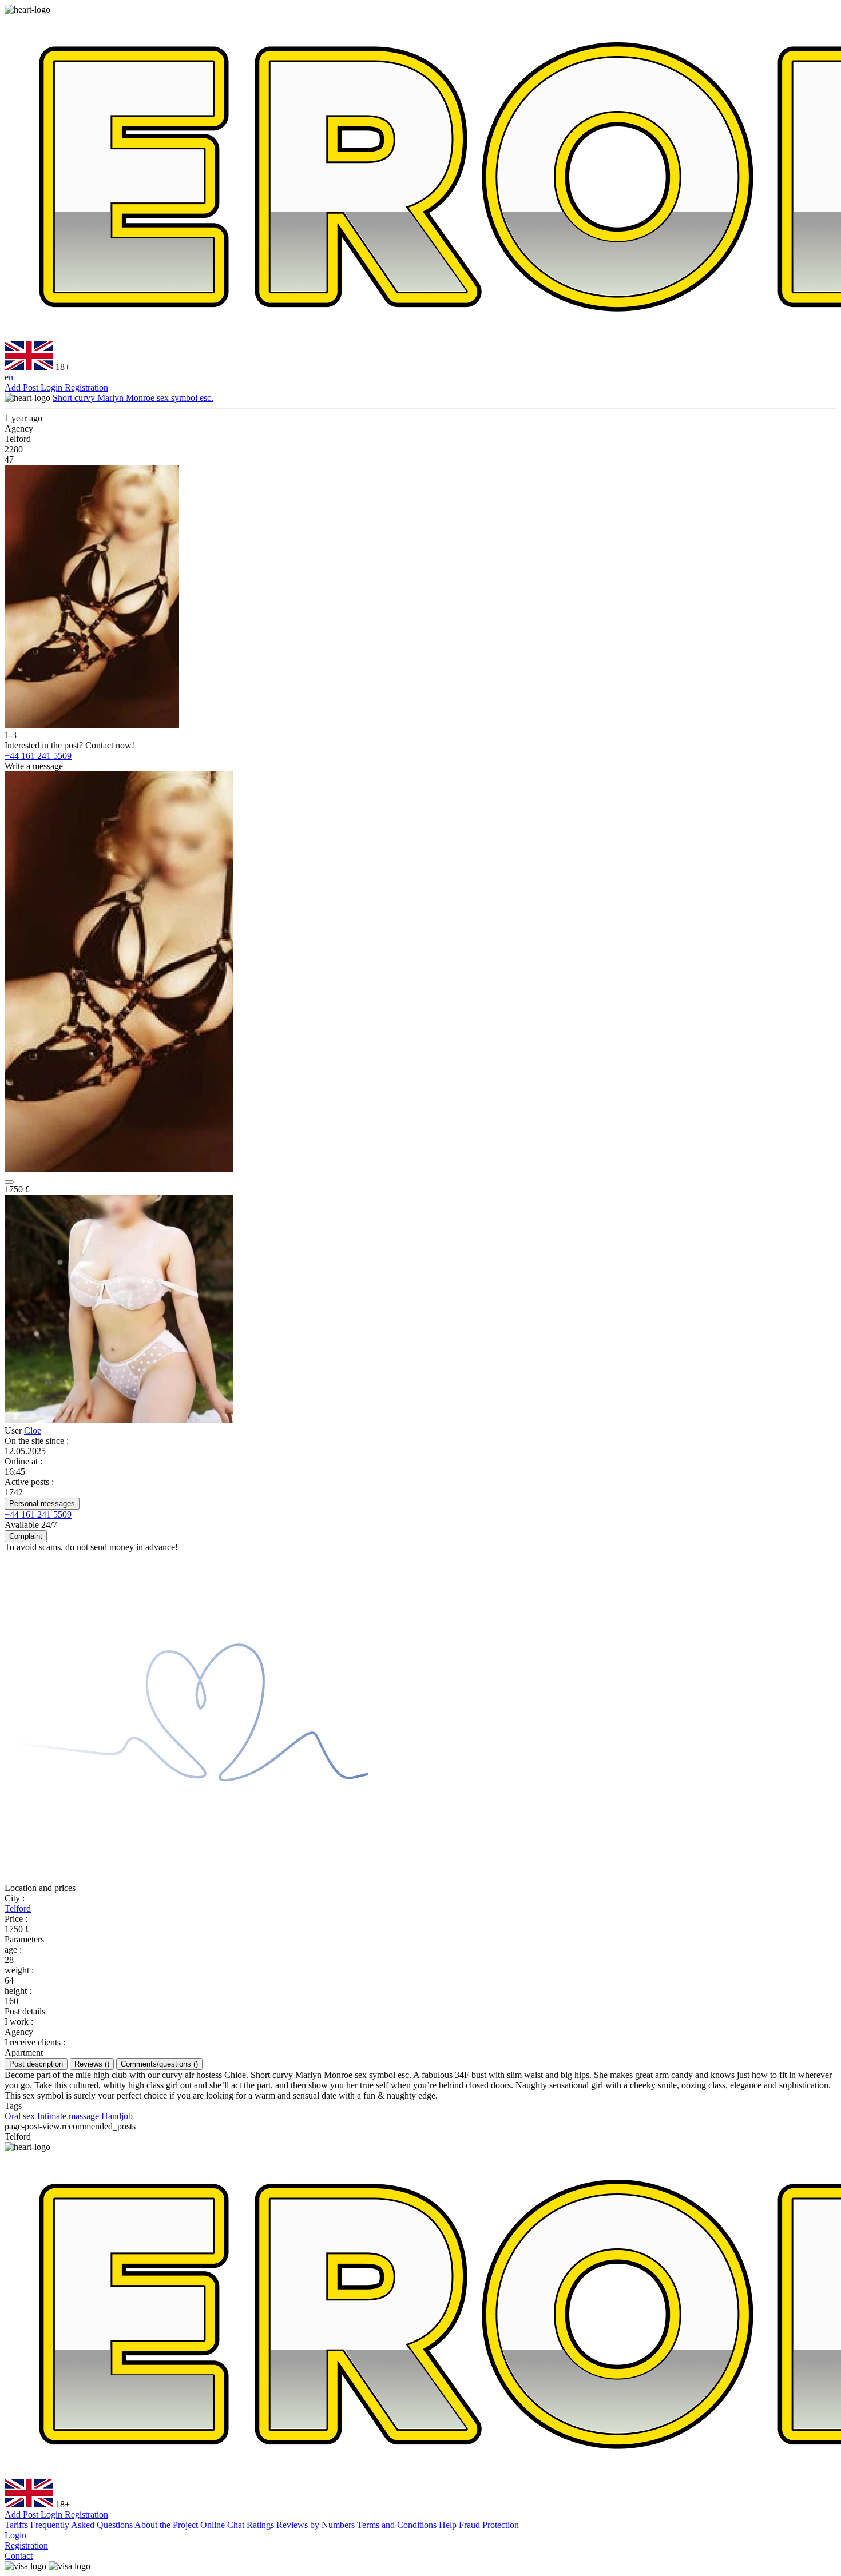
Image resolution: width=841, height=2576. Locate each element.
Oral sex (21, 2116)
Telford (18, 1908)
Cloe (33, 1430)
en (9, 377)
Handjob (117, 2116)
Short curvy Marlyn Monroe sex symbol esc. (133, 398)
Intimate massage (69, 2116)
